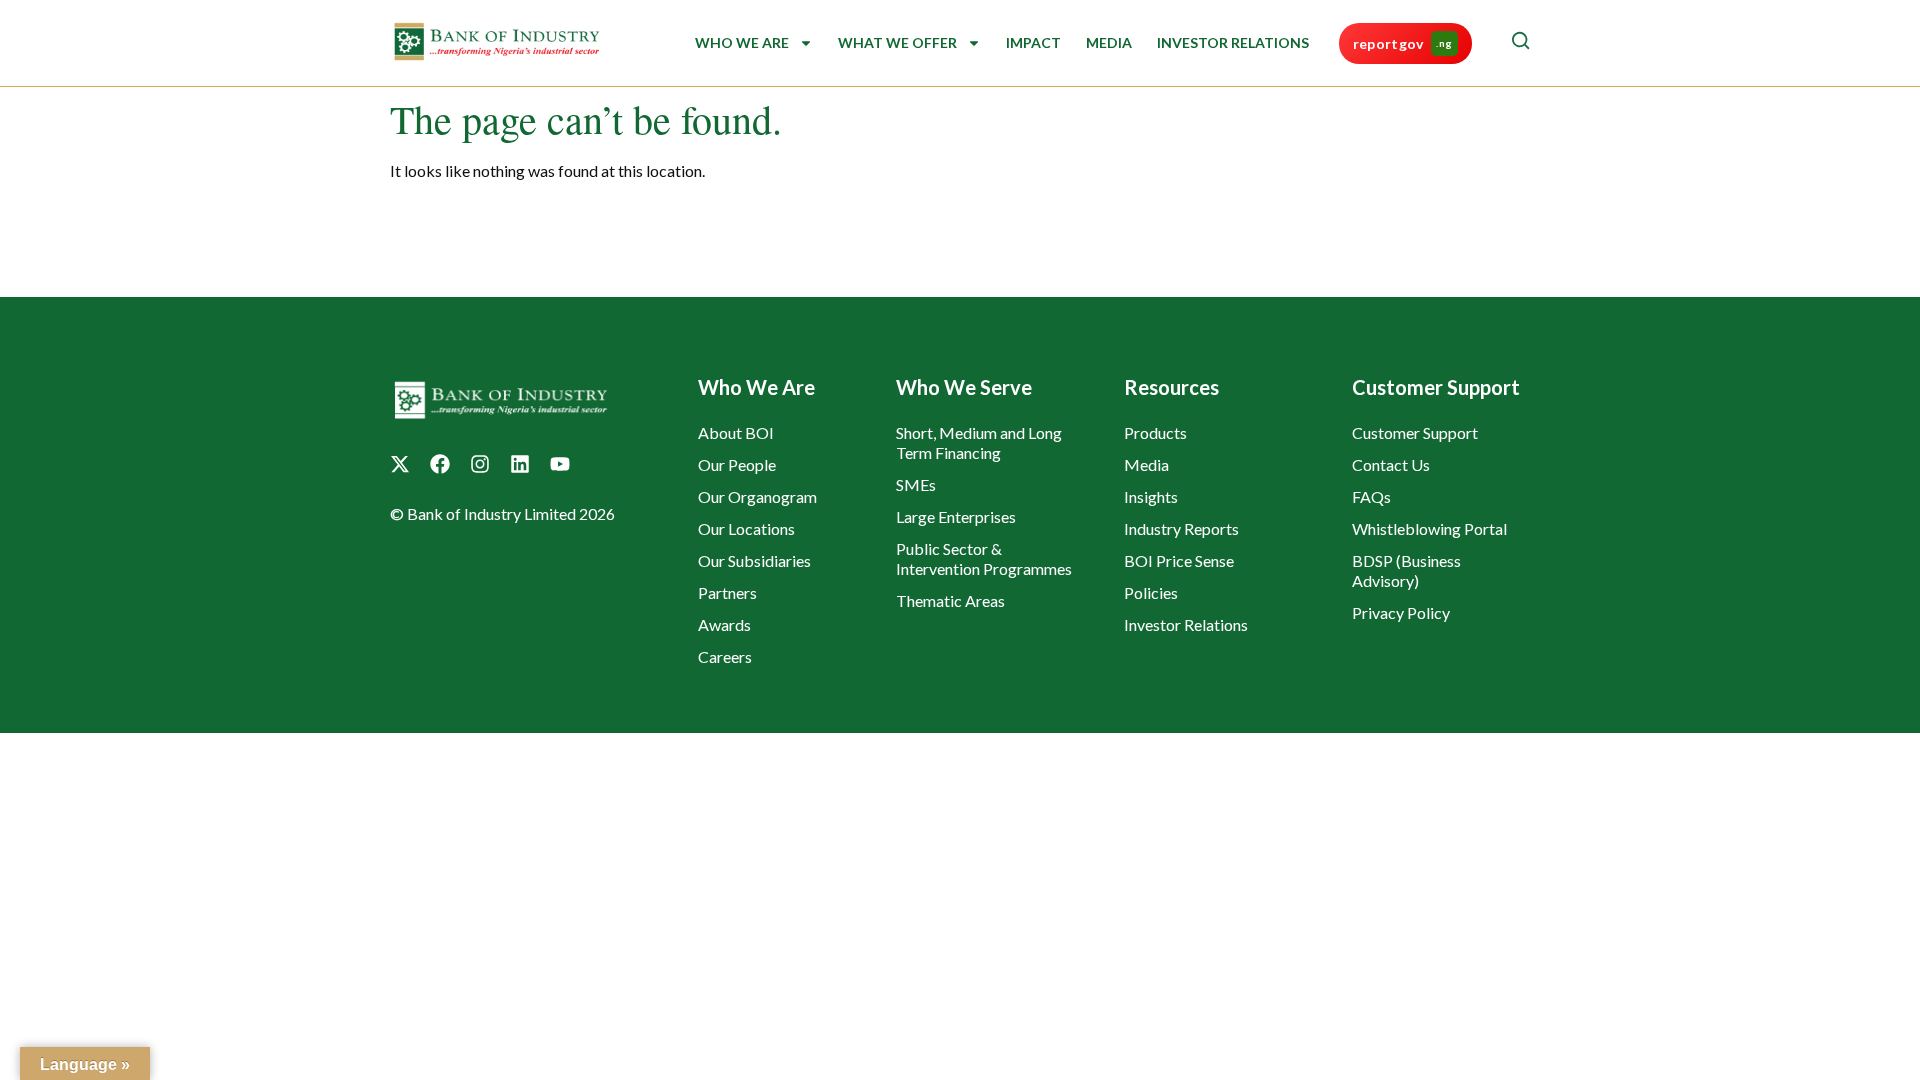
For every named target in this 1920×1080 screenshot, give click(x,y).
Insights (1151, 496)
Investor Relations (1233, 42)
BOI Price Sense (1179, 560)
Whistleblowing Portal (1429, 528)
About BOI (736, 432)
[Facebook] (440, 464)
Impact (1033, 42)
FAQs (1371, 496)
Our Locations (746, 528)
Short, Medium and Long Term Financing (979, 442)
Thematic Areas (950, 600)
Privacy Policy (1401, 612)
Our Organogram (757, 496)
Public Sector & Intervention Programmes (984, 558)
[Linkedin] (520, 464)
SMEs (916, 484)
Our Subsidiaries (754, 560)
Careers (725, 656)
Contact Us (1391, 464)
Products (1155, 432)
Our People (737, 464)
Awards (724, 624)
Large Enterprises (956, 516)
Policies (1151, 592)
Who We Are (742, 42)
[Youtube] (560, 464)
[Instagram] (480, 464)
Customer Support (1415, 432)
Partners (727, 592)
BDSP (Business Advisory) (1406, 570)
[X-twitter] (400, 464)
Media (1109, 42)
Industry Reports (1181, 528)
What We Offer (897, 42)
